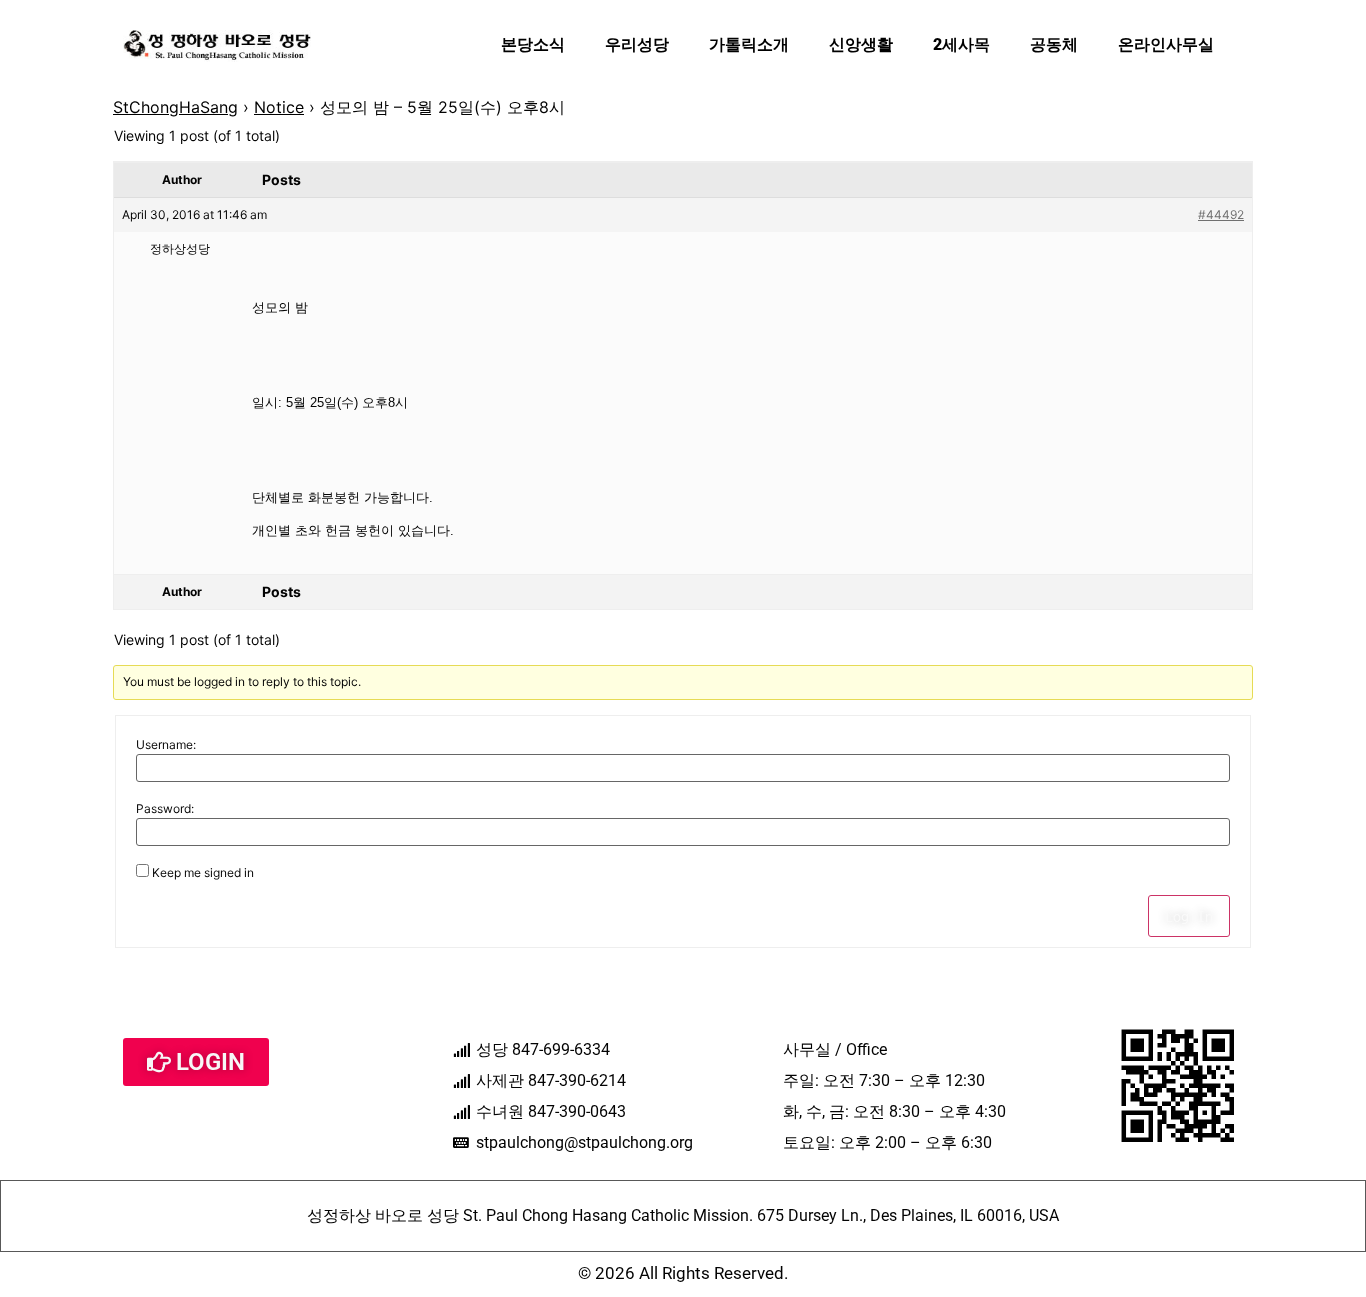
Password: (165, 809)
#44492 (1221, 214)
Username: (166, 745)
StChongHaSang (175, 107)
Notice (279, 107)
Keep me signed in (203, 873)
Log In (1189, 916)
